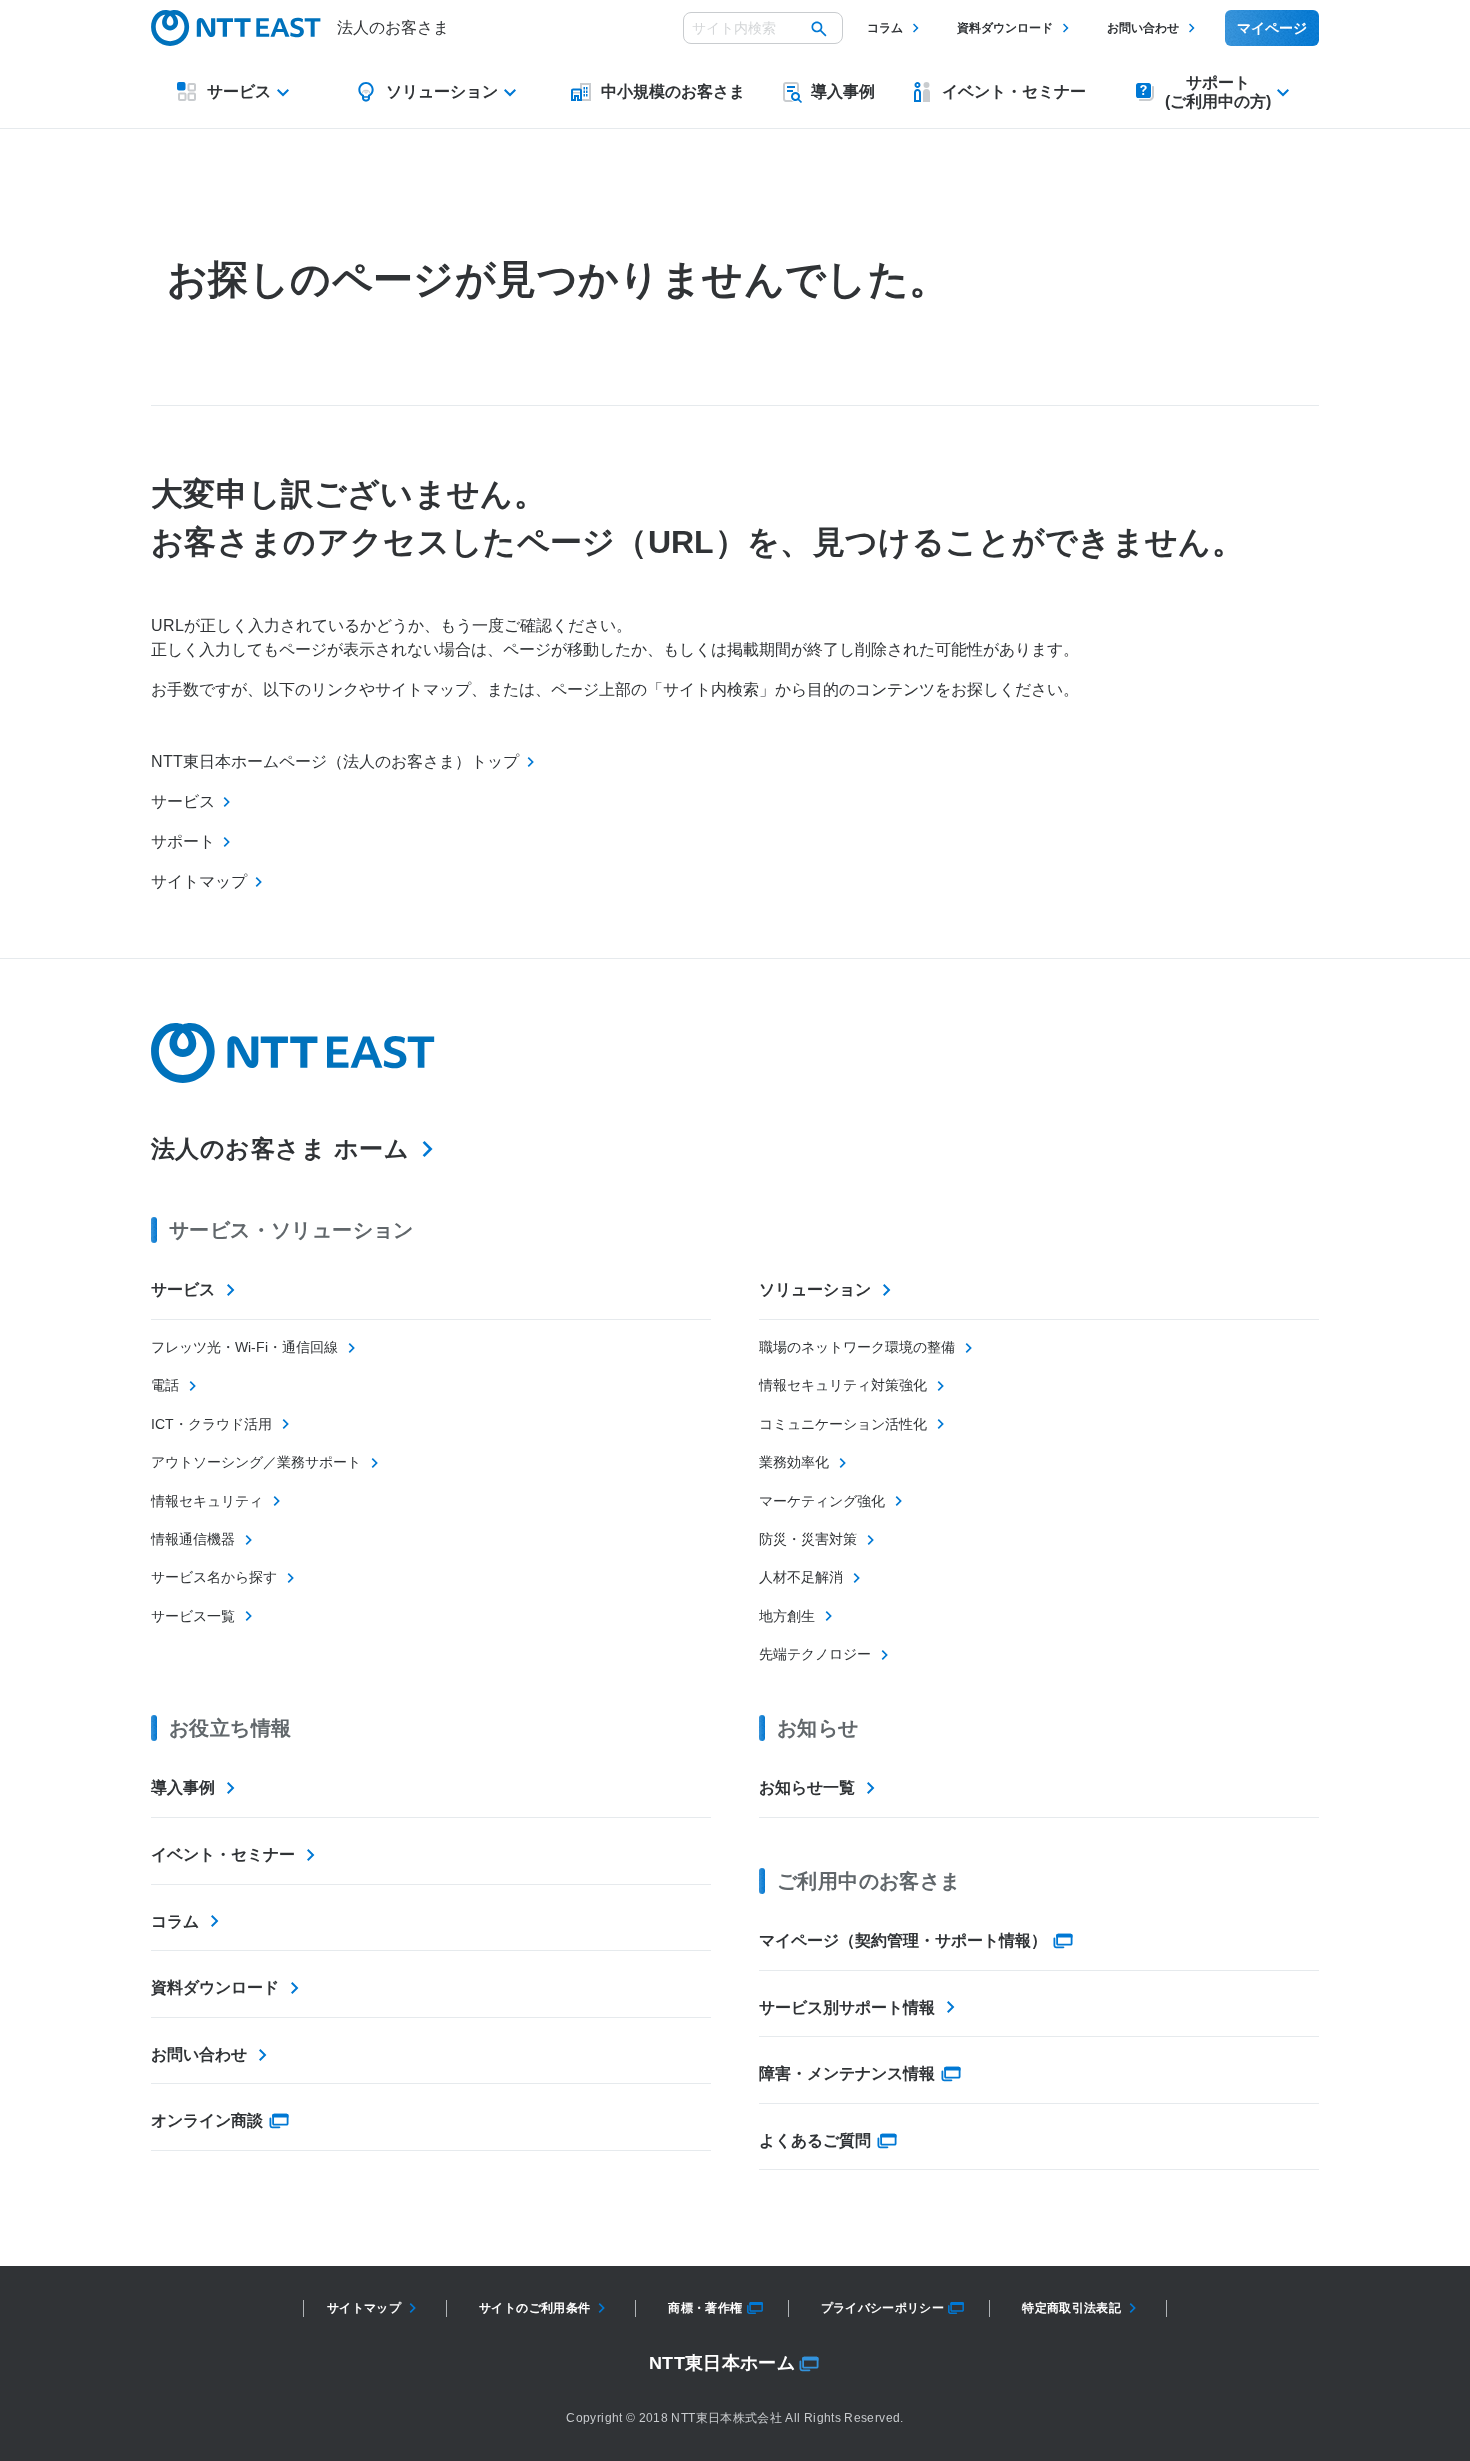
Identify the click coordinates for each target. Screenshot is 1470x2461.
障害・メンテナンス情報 (847, 2073)
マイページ (1272, 28)
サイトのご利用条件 (534, 2308)
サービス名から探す (214, 1577)
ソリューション (815, 1289)
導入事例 (183, 1787)
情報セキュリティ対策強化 (843, 1385)
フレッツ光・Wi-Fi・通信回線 (244, 1347)
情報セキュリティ (207, 1501)
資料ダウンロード (1005, 28)
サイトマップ (364, 2308)
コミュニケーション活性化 (843, 1424)
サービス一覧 (193, 1616)
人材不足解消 (801, 1577)
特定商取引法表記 (1071, 2308)
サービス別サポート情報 (847, 2007)
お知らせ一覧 (807, 1787)
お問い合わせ (1143, 28)
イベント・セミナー (223, 1854)
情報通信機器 (193, 1539)
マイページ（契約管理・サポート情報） (903, 1940)
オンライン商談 (207, 2120)
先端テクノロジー (815, 1654)
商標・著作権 (705, 2308)
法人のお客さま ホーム (280, 1148)
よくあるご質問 (815, 2140)
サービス (183, 1289)
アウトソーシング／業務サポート (256, 1462)
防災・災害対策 (808, 1539)
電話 (165, 1385)
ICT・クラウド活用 (211, 1424)
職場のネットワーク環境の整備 (857, 1347)
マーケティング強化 (822, 1501)
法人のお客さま (393, 27)
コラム (885, 28)
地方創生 (787, 1616)
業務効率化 (794, 1462)
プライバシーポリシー (883, 2308)
